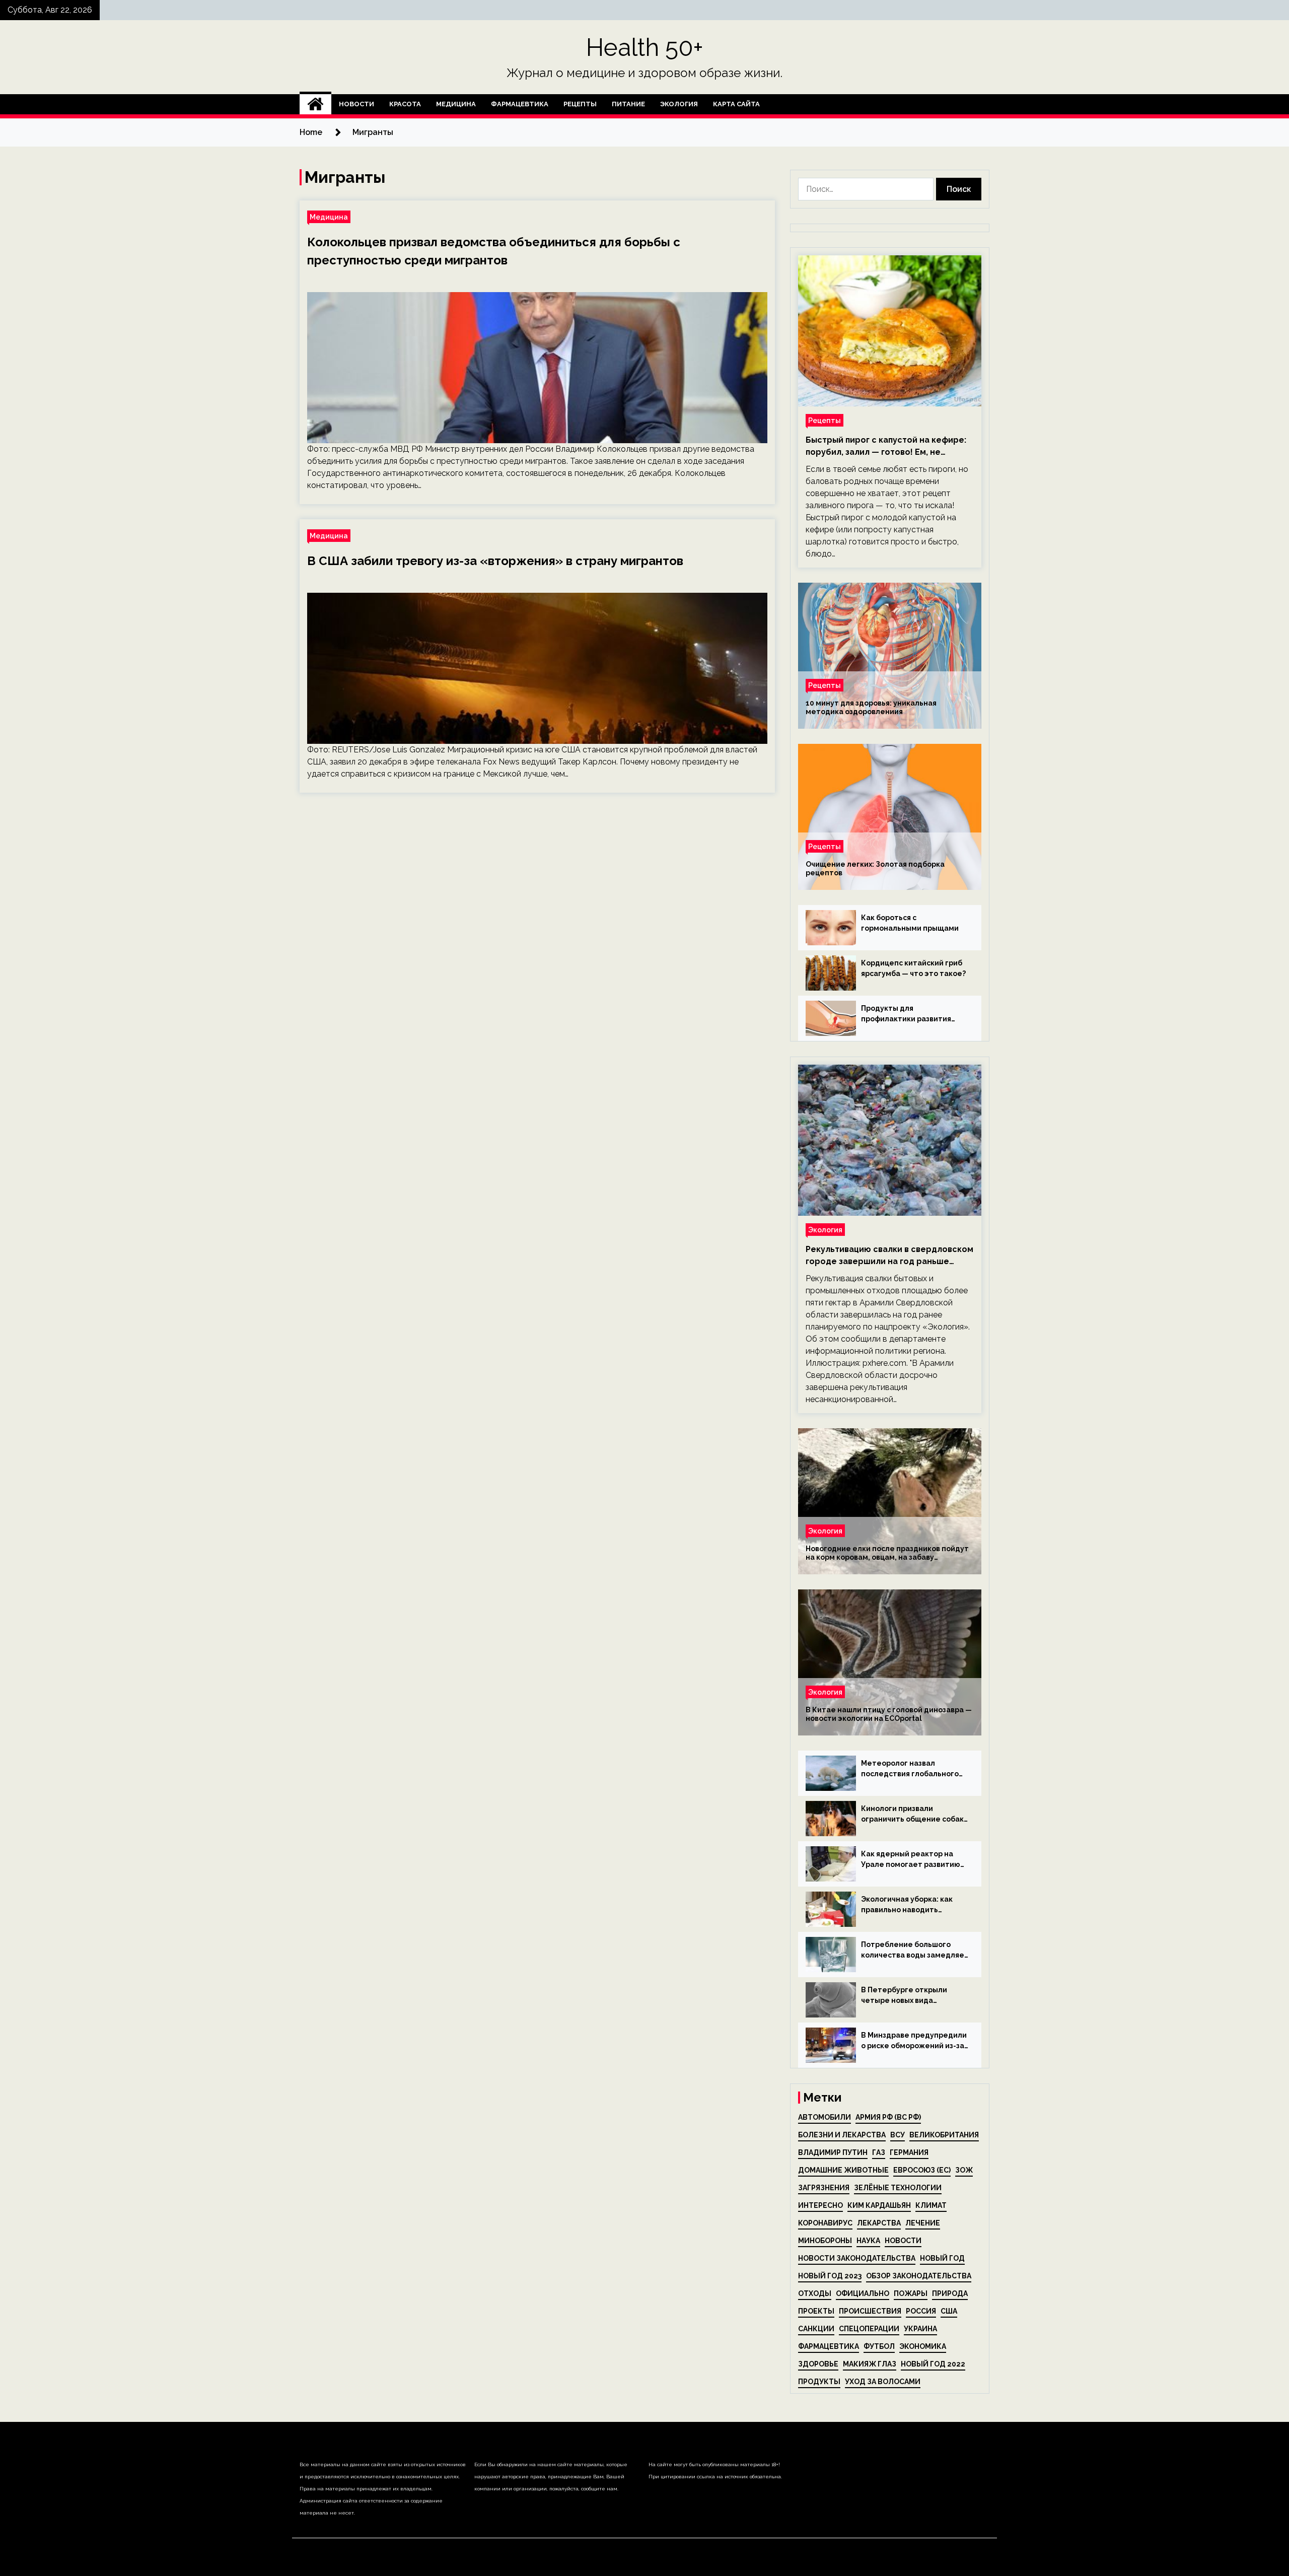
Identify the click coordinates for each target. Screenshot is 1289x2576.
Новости (356, 104)
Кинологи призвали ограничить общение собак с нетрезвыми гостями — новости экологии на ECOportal (912, 1815)
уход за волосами (883, 2382)
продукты (819, 2382)
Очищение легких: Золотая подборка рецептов (875, 868)
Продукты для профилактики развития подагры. (906, 1014)
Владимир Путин (833, 2152)
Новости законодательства (857, 2258)
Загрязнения (824, 2188)
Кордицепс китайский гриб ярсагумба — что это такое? (913, 968)
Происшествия (870, 2311)
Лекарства (879, 2223)
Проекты (816, 2311)
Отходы (815, 2293)
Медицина (456, 104)
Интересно (820, 2205)
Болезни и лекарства (842, 2135)
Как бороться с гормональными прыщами (910, 923)
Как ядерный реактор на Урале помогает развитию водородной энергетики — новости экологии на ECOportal (911, 1860)
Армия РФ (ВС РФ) (888, 2117)
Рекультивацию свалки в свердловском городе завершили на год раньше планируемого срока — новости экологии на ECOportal (889, 1256)
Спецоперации (869, 2329)
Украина (920, 2329)
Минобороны (825, 2241)
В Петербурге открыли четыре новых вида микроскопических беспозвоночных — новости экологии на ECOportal (912, 1996)
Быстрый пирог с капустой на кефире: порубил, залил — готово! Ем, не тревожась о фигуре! (886, 447)
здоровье (818, 2364)
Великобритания (944, 2135)
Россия (921, 2311)
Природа (950, 2293)
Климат (931, 2205)
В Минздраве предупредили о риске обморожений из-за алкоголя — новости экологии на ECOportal (914, 2041)
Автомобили (825, 2117)
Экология (679, 104)
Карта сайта (736, 104)
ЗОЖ (964, 2170)
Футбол (879, 2346)
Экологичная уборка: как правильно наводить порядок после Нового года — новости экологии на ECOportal (912, 1905)
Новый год (942, 2258)
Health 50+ (645, 47)
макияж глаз (870, 2364)
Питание (628, 104)
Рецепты (580, 104)
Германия (909, 2152)
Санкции (816, 2329)
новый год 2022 (933, 2364)
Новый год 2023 (830, 2276)
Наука (868, 2241)
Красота (405, 104)
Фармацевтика (520, 104)
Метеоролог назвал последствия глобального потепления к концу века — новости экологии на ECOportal (912, 1769)
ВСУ (898, 2135)
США (949, 2311)
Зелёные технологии (898, 2188)
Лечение (923, 2223)
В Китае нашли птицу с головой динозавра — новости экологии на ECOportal (889, 1714)
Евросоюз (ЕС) (922, 2170)
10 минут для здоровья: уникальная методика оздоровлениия (871, 707)
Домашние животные (843, 2170)
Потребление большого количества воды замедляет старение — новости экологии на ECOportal (915, 1951)
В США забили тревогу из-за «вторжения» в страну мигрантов (495, 561)
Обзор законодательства (919, 2276)
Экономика (923, 2346)
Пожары (911, 2293)
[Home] (315, 104)
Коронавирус (825, 2223)
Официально (863, 2293)
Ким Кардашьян (879, 2205)
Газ (879, 2152)
